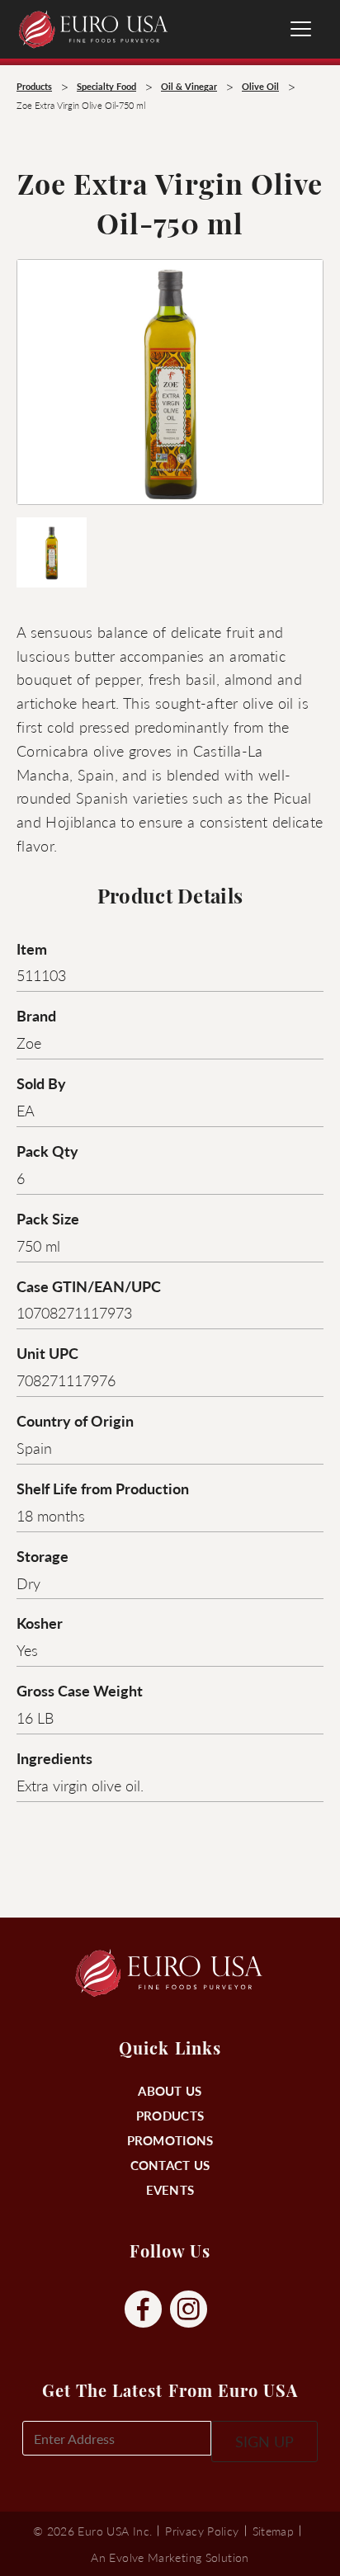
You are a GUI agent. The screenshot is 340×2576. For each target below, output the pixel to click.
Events (170, 2189)
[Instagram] (189, 2310)
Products (170, 2115)
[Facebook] (143, 2310)
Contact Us (170, 2165)
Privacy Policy (202, 2531)
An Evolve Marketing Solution (170, 2557)
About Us (170, 2090)
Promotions (170, 2140)
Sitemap (274, 2531)
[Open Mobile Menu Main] (301, 29)
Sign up (264, 2441)
